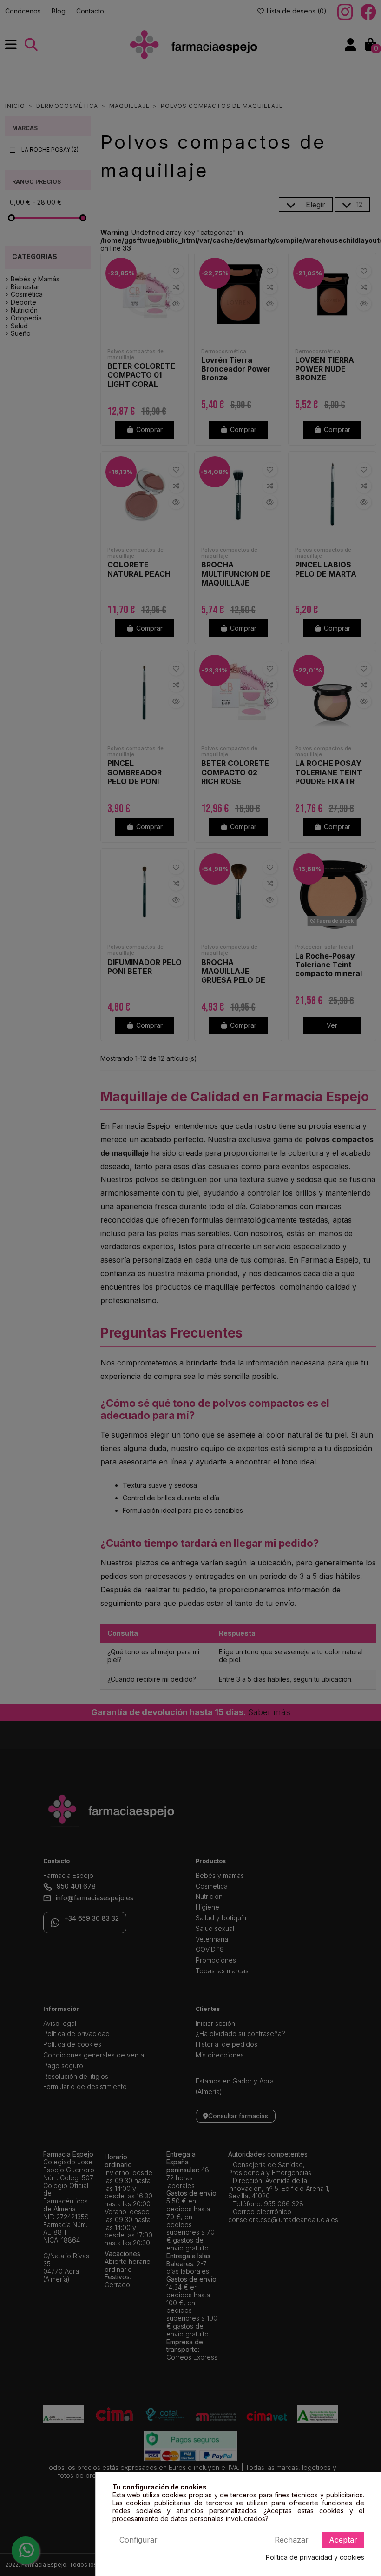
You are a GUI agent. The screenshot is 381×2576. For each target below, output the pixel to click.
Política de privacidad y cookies (315, 2557)
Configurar (138, 2540)
